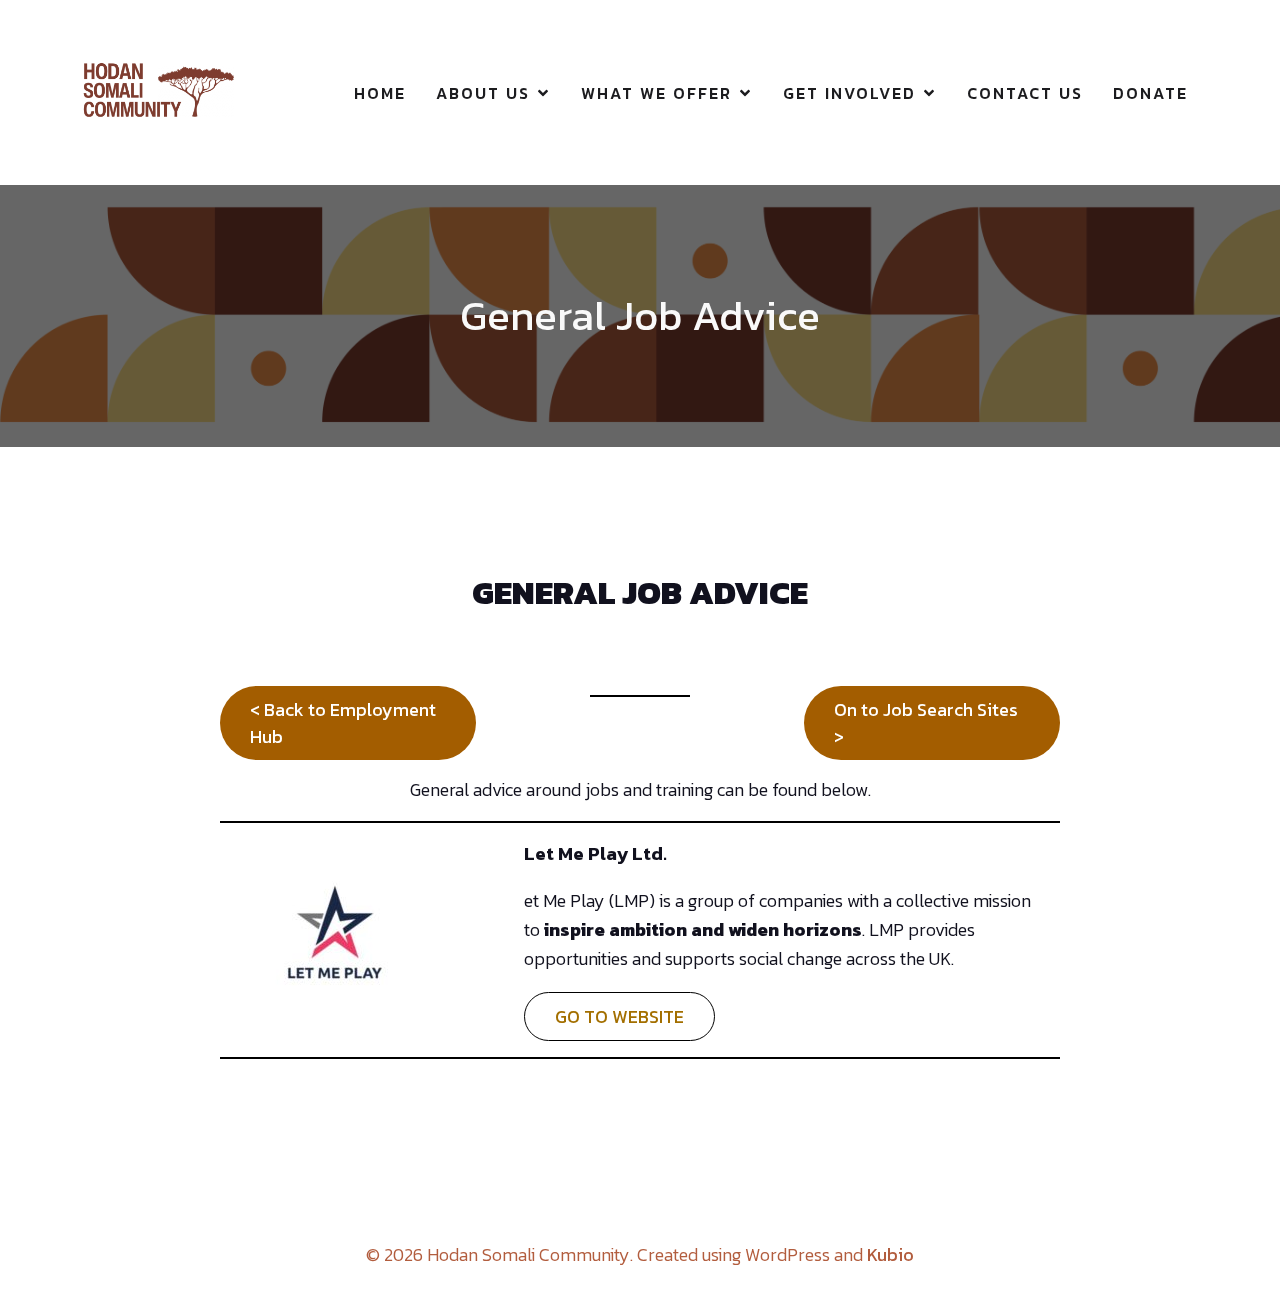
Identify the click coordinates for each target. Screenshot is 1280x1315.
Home (380, 93)
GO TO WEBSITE (619, 1016)
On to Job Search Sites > (926, 723)
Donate (1150, 93)
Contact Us (1025, 93)
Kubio (890, 1254)
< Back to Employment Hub (343, 723)
